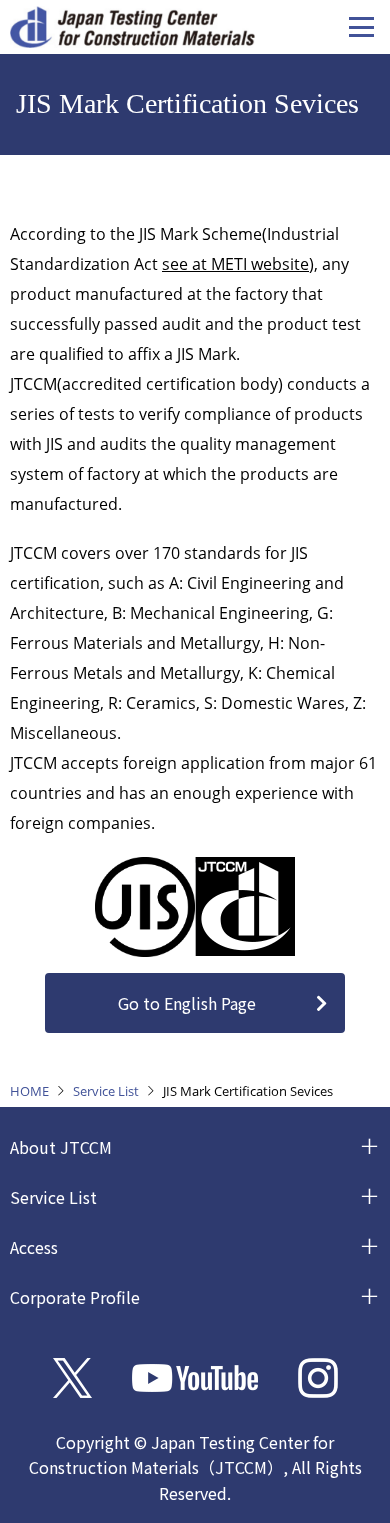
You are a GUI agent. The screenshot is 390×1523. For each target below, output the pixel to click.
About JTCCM (61, 1147)
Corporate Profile (75, 1297)
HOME (29, 1091)
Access (34, 1247)
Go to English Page (187, 1003)
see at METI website (235, 264)
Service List (106, 1091)
